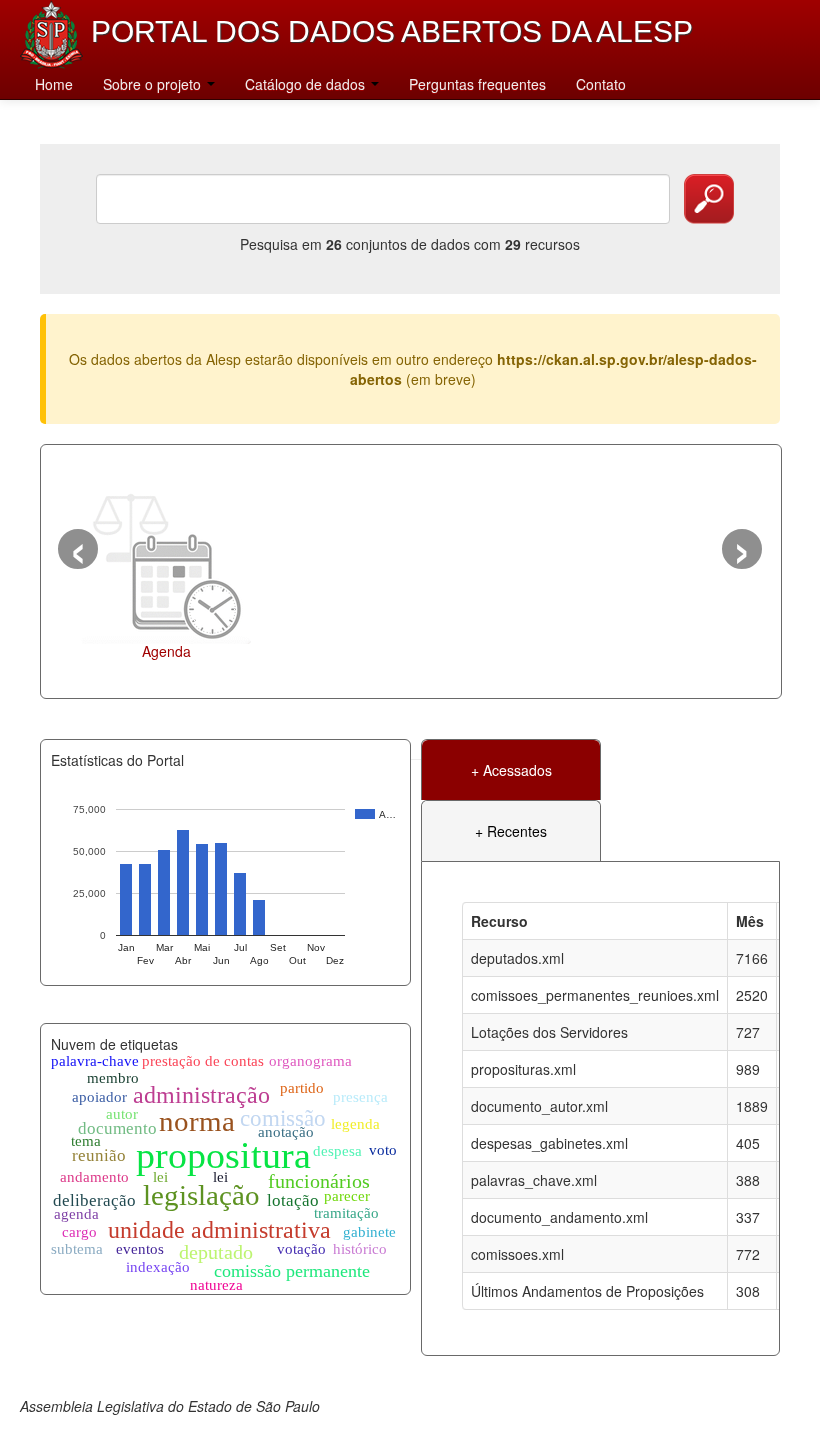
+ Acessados (511, 770)
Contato (601, 84)
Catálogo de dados (307, 84)
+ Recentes (511, 831)
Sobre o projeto (154, 84)
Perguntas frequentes (477, 84)
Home (54, 84)
